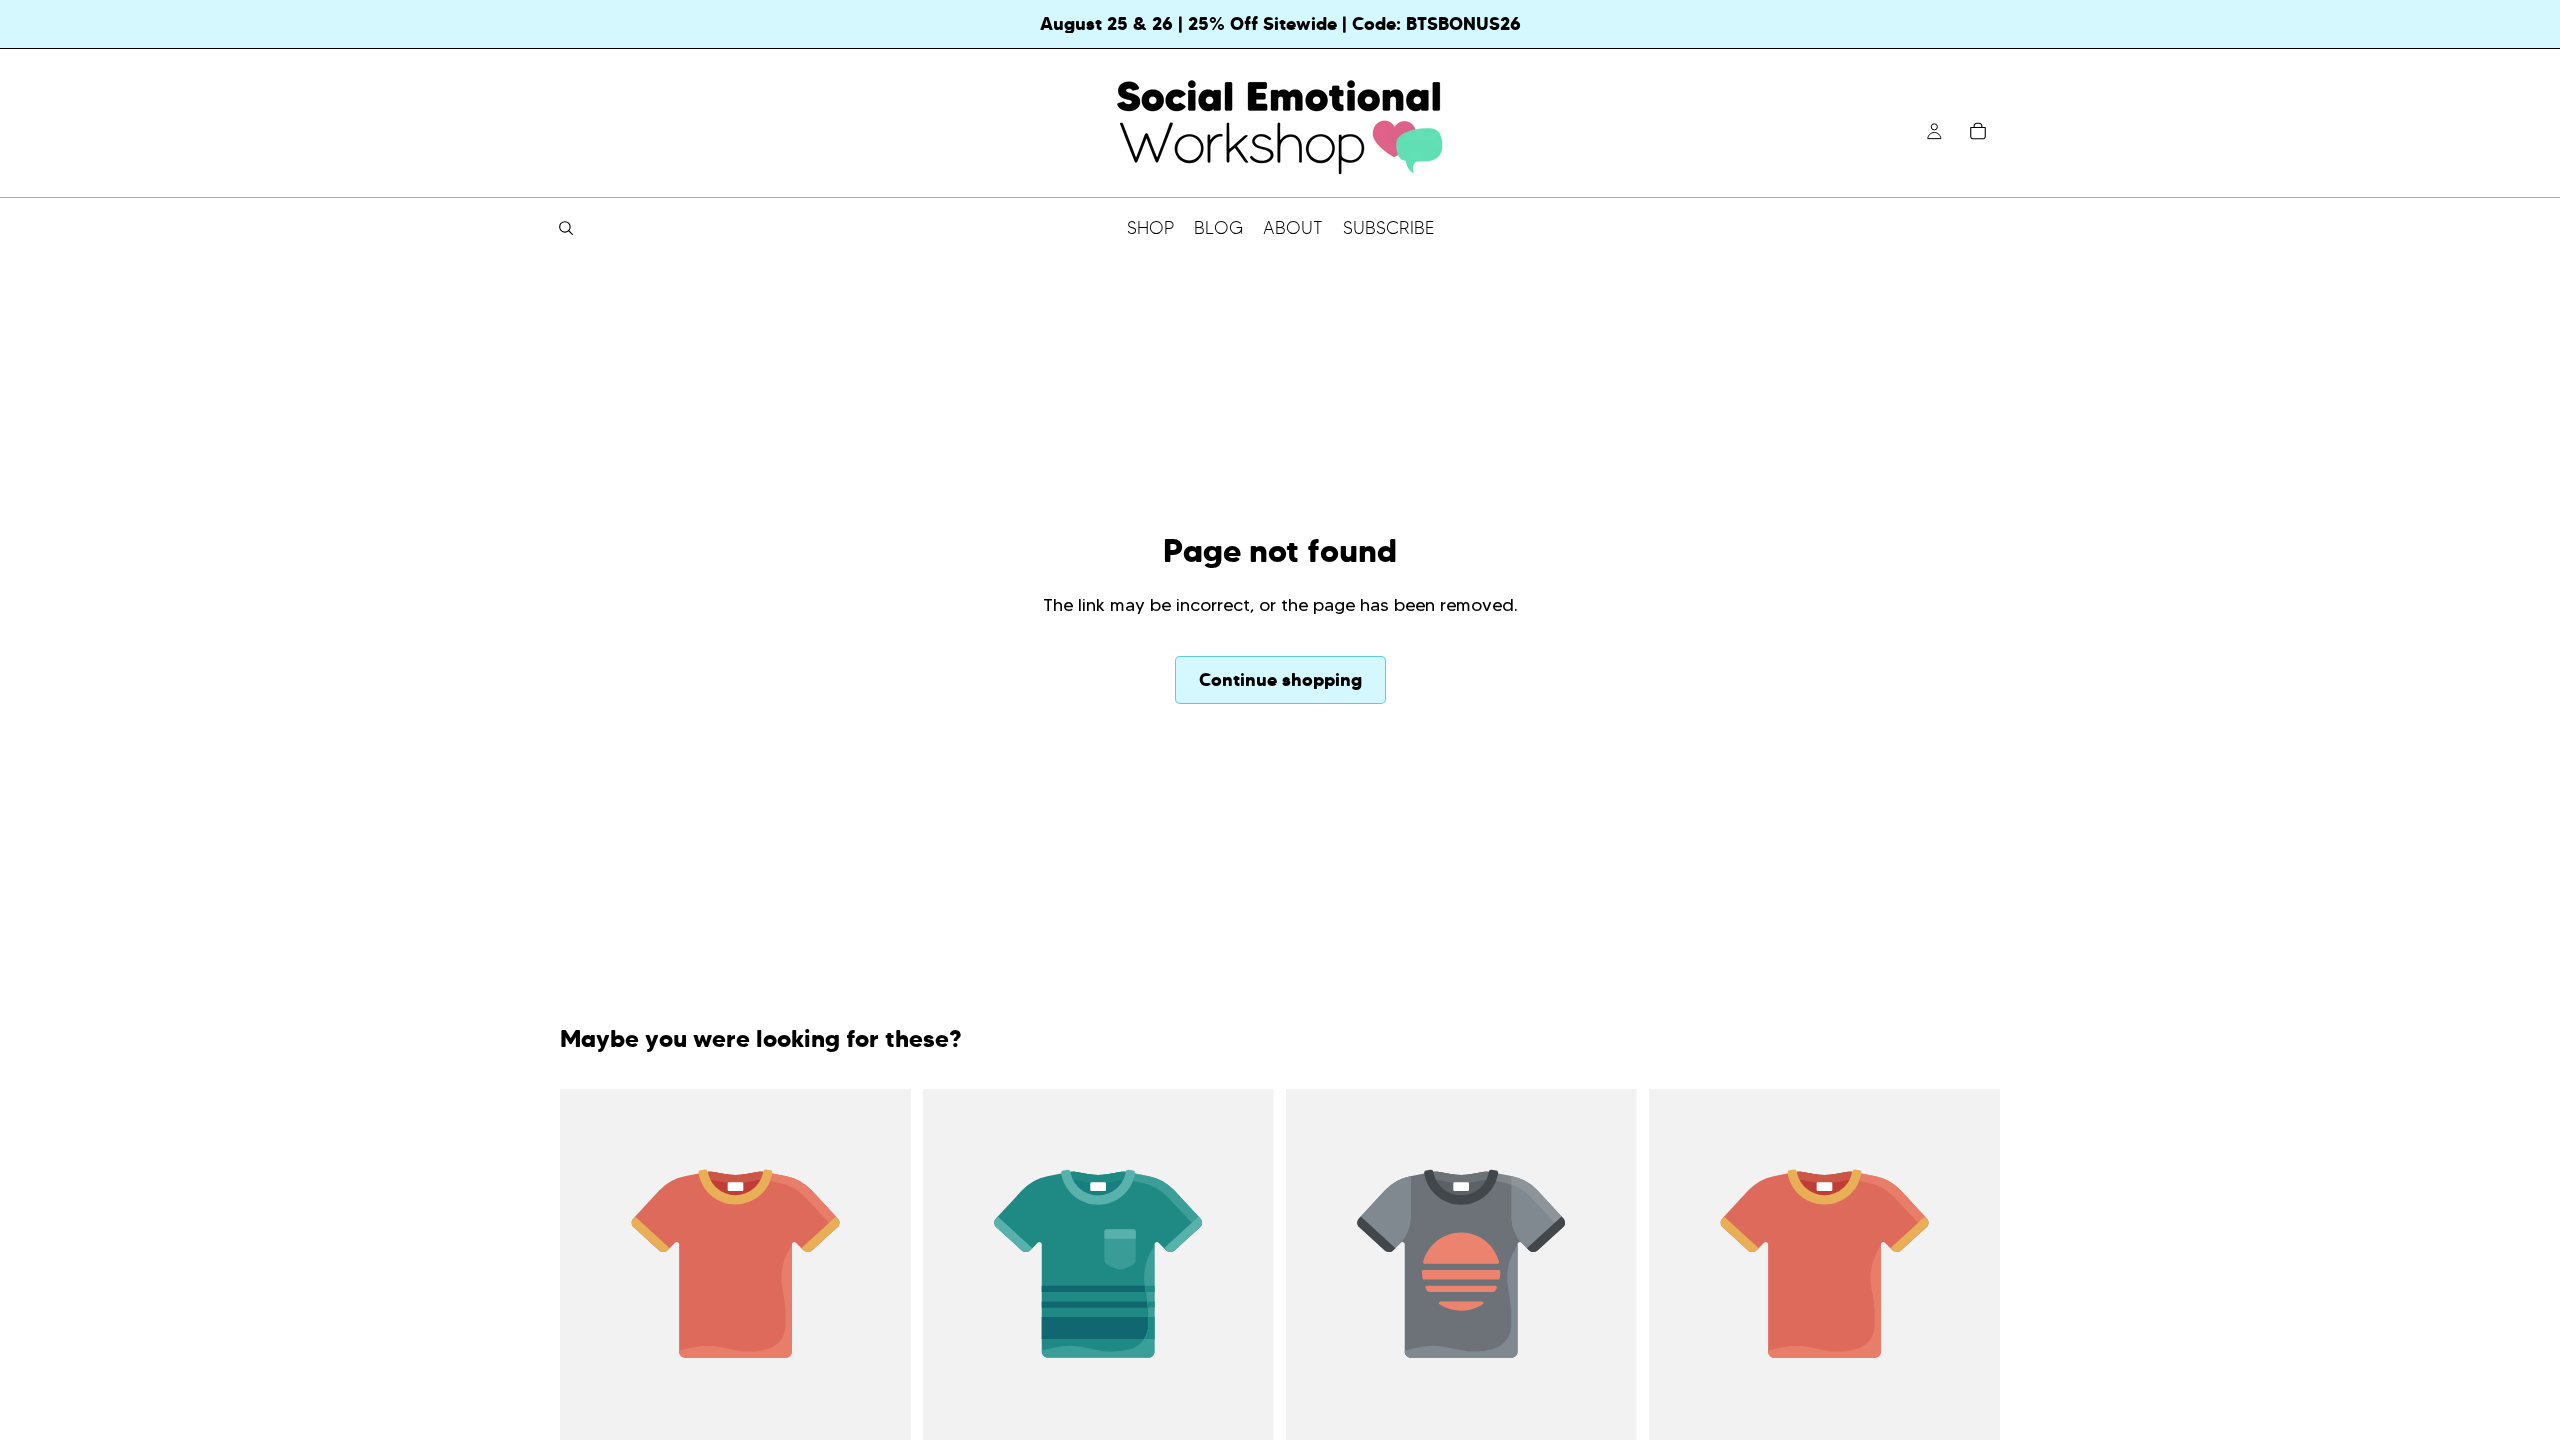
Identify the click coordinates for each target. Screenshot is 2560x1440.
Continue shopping (1280, 679)
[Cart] (1978, 131)
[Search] (566, 228)
